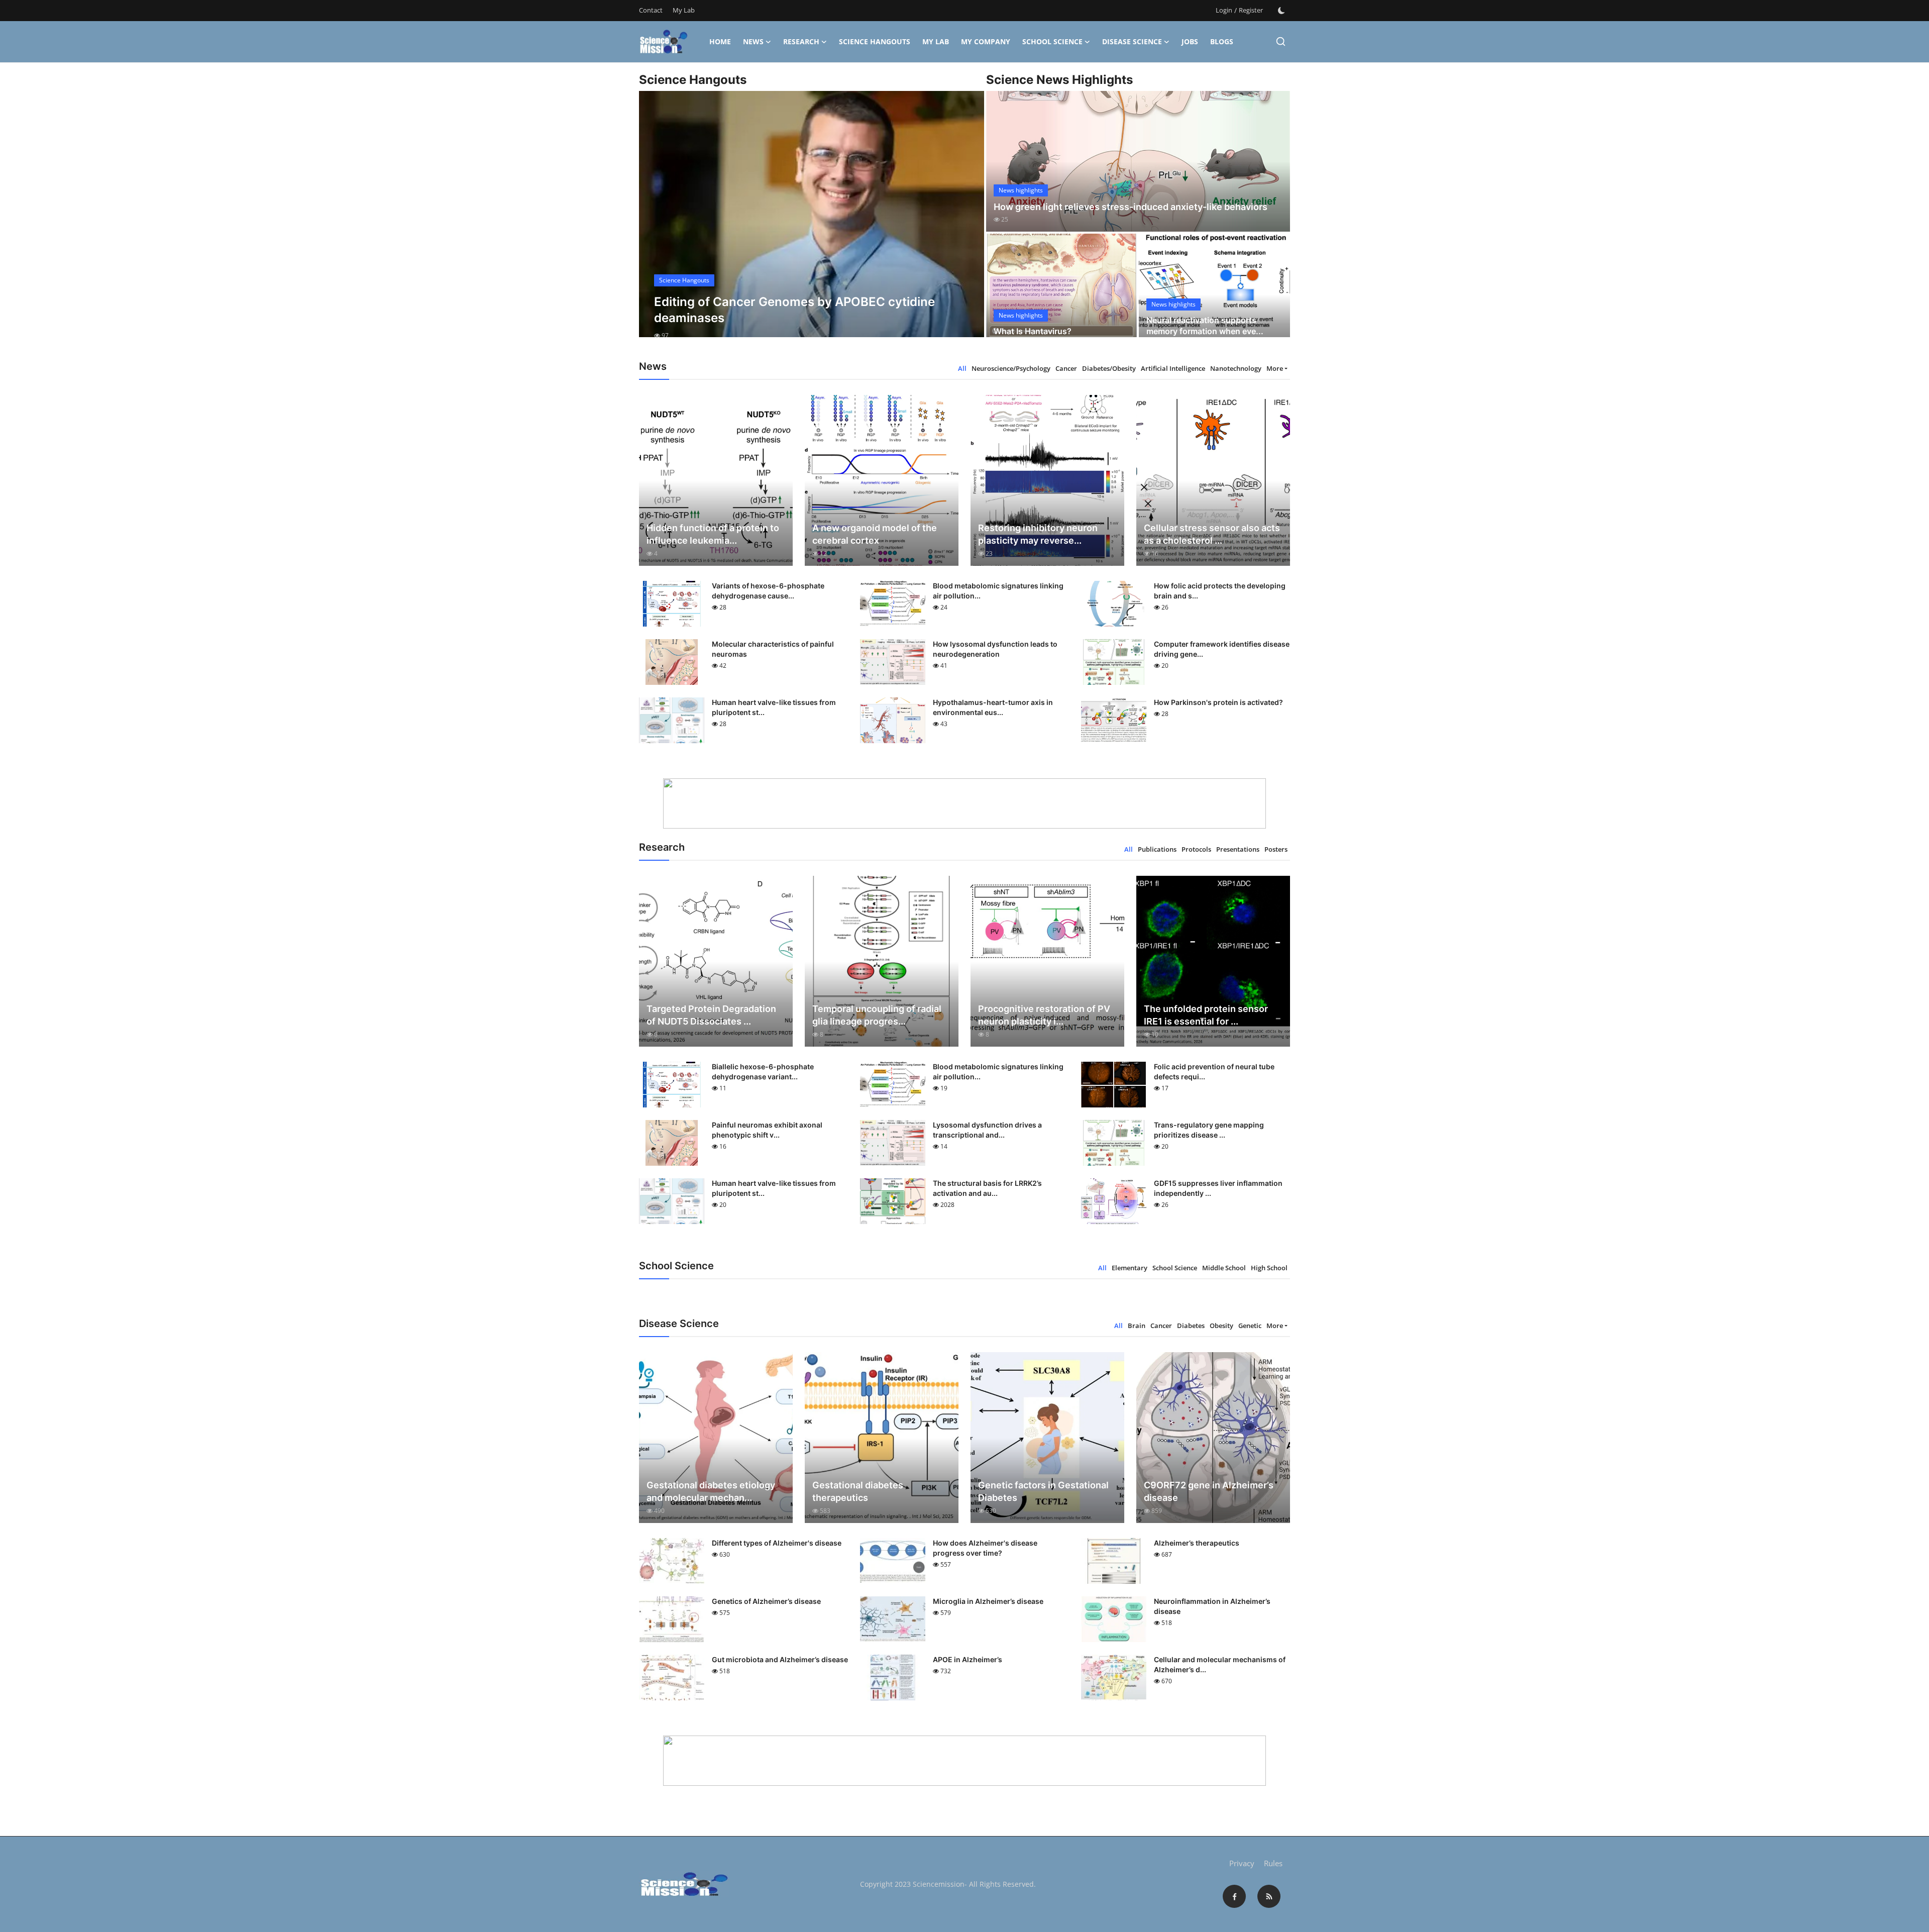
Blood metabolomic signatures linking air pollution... (998, 591)
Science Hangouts (875, 41)
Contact (651, 10)
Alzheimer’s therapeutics (1197, 1543)
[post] (812, 223)
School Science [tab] (1175, 1268)
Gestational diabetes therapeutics (858, 1491)
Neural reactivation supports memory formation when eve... (1205, 326)
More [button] (1275, 368)
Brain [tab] (1137, 1326)
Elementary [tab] (1130, 1268)
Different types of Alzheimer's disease (777, 1543)
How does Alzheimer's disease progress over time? (985, 1548)
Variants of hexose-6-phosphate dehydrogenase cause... (768, 591)
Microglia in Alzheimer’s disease (988, 1601)
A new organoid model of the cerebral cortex (875, 534)
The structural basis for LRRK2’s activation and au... (987, 1188)
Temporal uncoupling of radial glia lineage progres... (877, 1015)
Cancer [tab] (1066, 368)
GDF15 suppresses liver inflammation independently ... (1218, 1188)
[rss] (1269, 1896)
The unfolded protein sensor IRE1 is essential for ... (1206, 1015)
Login (1224, 10)
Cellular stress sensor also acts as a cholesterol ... (1212, 534)
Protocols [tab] (1196, 849)
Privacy (1242, 1863)
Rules (1273, 1863)
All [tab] (962, 368)
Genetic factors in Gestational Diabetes (1043, 1491)
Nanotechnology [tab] (1236, 368)
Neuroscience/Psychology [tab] (1011, 368)
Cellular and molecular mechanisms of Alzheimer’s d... (1220, 1664)
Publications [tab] (1157, 849)
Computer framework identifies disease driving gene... (1222, 649)
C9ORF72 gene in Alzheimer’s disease (1209, 1491)
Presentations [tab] (1238, 849)
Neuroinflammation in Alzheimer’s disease (1212, 1606)
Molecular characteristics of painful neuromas (773, 649)
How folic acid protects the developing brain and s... (1220, 591)
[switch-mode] (1281, 11)
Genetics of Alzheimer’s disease (766, 1601)
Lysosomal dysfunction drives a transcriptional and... (987, 1130)
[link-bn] (964, 803)
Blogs (1222, 41)
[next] (968, 223)
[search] (1281, 41)
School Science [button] (1052, 41)
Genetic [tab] (1250, 1326)
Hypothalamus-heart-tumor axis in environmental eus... (993, 707)
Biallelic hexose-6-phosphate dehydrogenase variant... (763, 1072)
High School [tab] (1269, 1268)
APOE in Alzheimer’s (968, 1659)
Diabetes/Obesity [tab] (1109, 368)
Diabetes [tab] (1191, 1326)
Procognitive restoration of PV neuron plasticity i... (1044, 1015)
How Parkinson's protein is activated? (1218, 702)
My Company (986, 41)
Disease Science (1132, 41)
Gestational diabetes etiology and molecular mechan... (711, 1491)
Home (720, 41)
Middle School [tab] (1224, 1268)
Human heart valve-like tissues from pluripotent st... (774, 707)
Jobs (1190, 41)
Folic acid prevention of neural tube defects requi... (1214, 1072)
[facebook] (1234, 1896)
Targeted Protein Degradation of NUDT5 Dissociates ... (711, 1015)
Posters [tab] (1276, 849)
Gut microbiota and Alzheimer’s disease (780, 1659)
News (753, 41)
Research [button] (801, 41)
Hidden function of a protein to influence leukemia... (713, 534)
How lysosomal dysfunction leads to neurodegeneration (995, 649)
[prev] (656, 223)
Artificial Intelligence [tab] (1173, 368)
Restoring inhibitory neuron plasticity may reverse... (1038, 534)
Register (1251, 10)
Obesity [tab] (1221, 1326)
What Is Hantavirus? (1033, 331)
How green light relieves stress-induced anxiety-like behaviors (1131, 207)
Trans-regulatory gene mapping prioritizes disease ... (1209, 1130)
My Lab (684, 10)
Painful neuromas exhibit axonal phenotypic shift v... (767, 1130)
